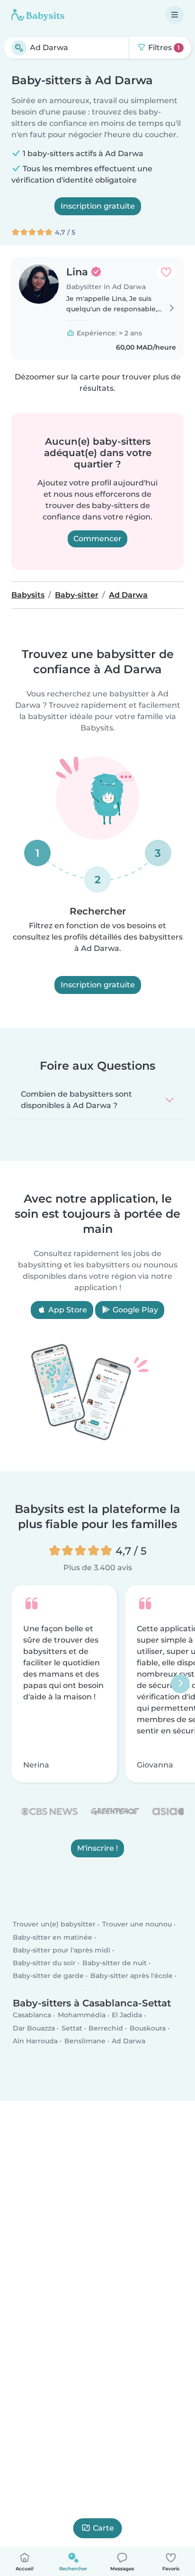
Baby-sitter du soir (44, 1963)
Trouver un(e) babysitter (54, 1924)
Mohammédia (82, 2015)
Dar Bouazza (34, 2028)
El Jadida (127, 2015)
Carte (103, 2528)
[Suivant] (180, 1684)
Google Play (134, 1310)
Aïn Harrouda (35, 2041)
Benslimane (85, 2041)
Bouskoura (148, 2028)
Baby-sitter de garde (48, 1976)
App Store (67, 1310)
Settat (72, 2028)
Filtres (163, 48)
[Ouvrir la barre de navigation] (175, 15)
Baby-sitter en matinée (53, 1937)
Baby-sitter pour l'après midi (62, 1950)
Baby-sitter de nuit (115, 1963)
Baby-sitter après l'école (132, 1976)
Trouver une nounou (137, 1924)
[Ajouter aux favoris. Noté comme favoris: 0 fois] (166, 272)
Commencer (97, 539)
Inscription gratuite (98, 206)
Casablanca (32, 2015)
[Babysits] (38, 15)
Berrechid (106, 2028)
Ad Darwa (129, 2041)
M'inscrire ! (97, 1848)
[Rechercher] (19, 48)
